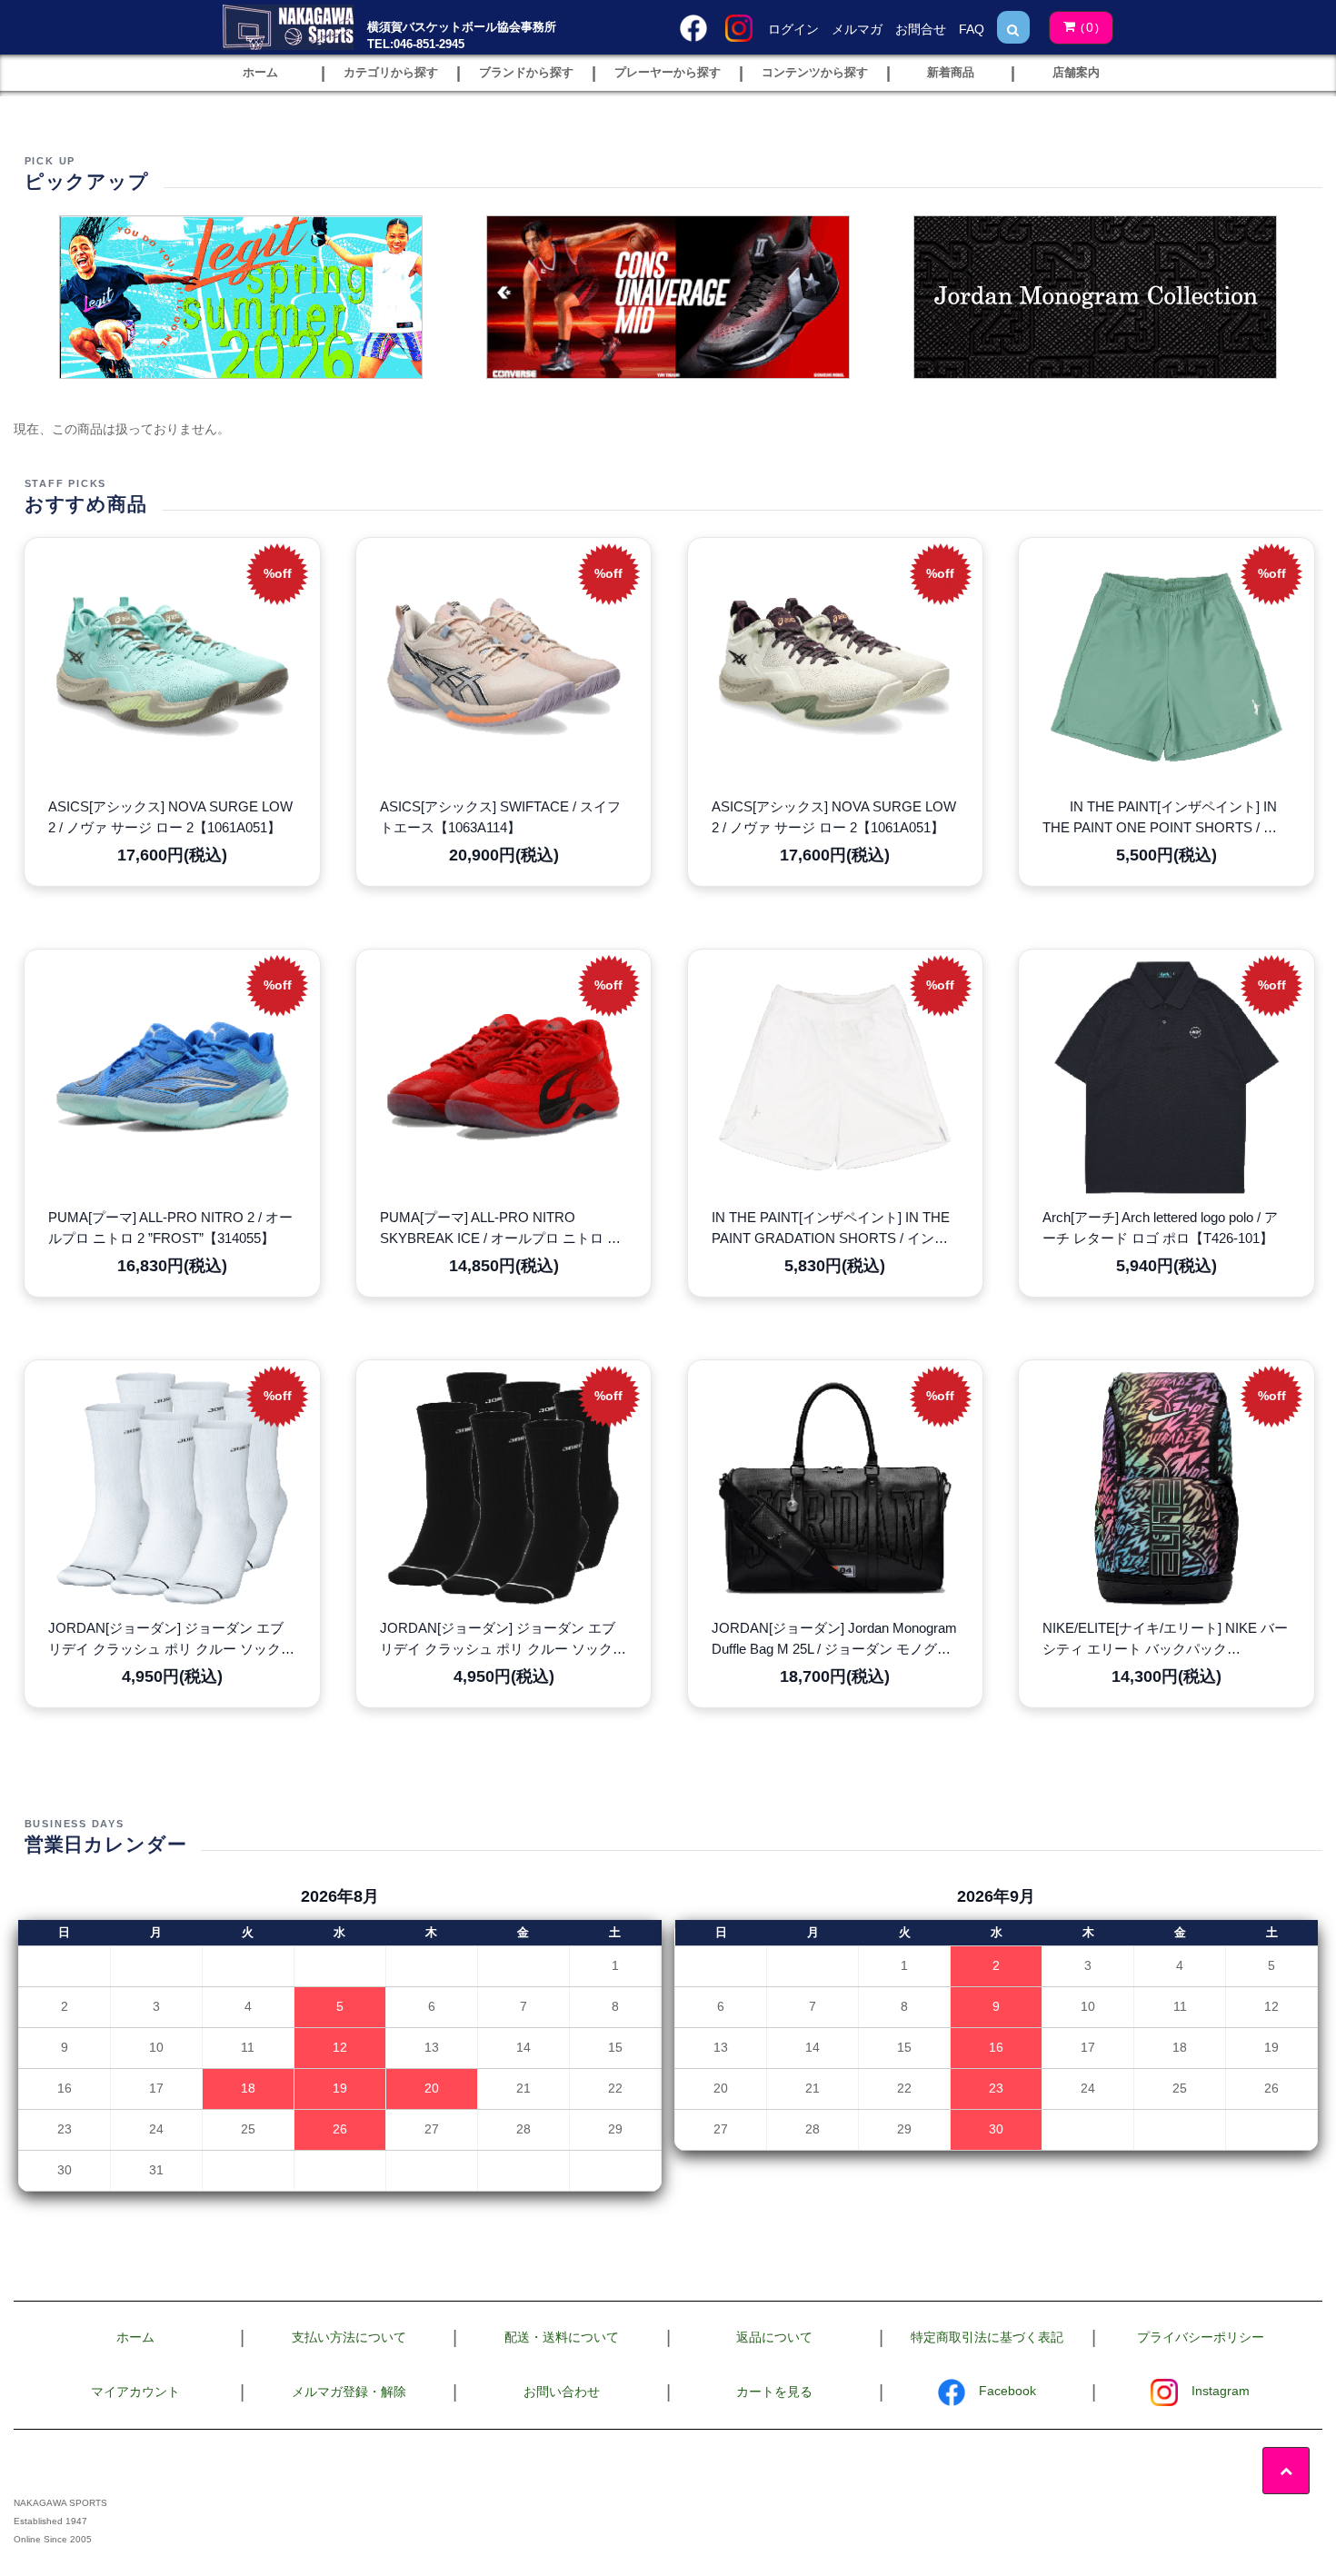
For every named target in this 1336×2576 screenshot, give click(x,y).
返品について (774, 2337)
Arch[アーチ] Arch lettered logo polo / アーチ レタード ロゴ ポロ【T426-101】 (1160, 1228)
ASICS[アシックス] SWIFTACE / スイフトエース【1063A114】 (500, 817)
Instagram (1221, 2391)
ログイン (793, 29)
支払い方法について (349, 2337)
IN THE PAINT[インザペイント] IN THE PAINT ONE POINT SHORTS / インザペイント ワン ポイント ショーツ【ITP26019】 (1160, 819)
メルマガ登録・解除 (349, 2392)
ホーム (135, 2337)
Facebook (1007, 2391)
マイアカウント (135, 2392)
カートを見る (774, 2392)
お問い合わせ (562, 2392)
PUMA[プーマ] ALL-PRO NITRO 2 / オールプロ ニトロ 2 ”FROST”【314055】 (170, 1228)
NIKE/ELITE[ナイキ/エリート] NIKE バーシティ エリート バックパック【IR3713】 (1165, 1640)
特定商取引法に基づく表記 (987, 2337)
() (1090, 27)
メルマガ (857, 29)
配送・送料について (562, 2337)
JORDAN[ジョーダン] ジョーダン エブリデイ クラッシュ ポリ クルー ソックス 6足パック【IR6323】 (171, 1640)
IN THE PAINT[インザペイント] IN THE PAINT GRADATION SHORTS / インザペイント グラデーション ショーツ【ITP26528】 (831, 1229)
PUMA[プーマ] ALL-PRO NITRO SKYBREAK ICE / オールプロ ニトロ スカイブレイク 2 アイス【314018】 (500, 1229)
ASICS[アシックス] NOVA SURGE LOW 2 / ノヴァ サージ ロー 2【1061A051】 (170, 817)
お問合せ (921, 29)
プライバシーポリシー (1201, 2337)
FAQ (972, 29)
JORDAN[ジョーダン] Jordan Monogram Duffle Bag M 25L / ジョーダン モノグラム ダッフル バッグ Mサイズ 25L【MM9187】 (834, 1640)
